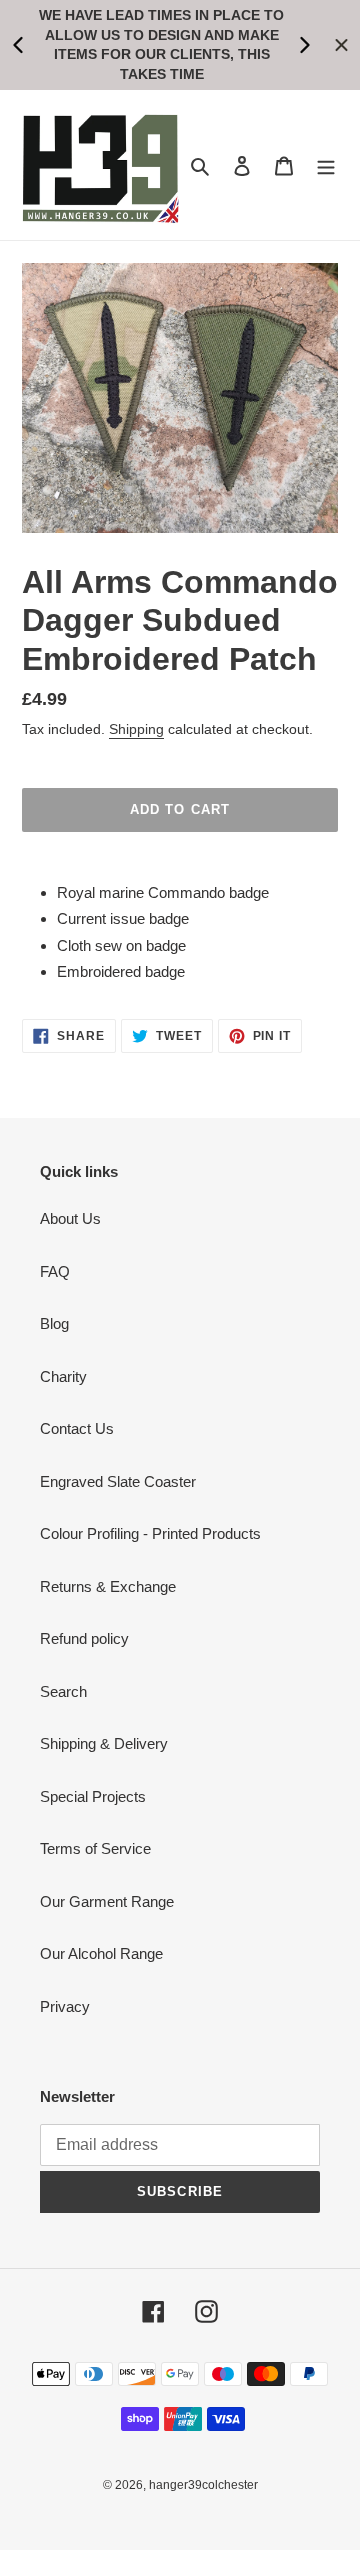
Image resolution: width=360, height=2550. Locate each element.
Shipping (136, 729)
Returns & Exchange (108, 1586)
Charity (63, 1376)
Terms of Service (95, 1848)
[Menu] (326, 165)
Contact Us (77, 1428)
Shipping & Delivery (104, 1743)
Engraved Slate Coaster (118, 1481)
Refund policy (84, 1638)
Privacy (65, 2006)
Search (63, 1691)
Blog (54, 1323)
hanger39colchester (203, 2485)
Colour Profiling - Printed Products (150, 1533)
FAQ (55, 1271)
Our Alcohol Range (101, 1953)
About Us (70, 1218)
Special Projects (93, 1796)
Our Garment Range (107, 1901)
